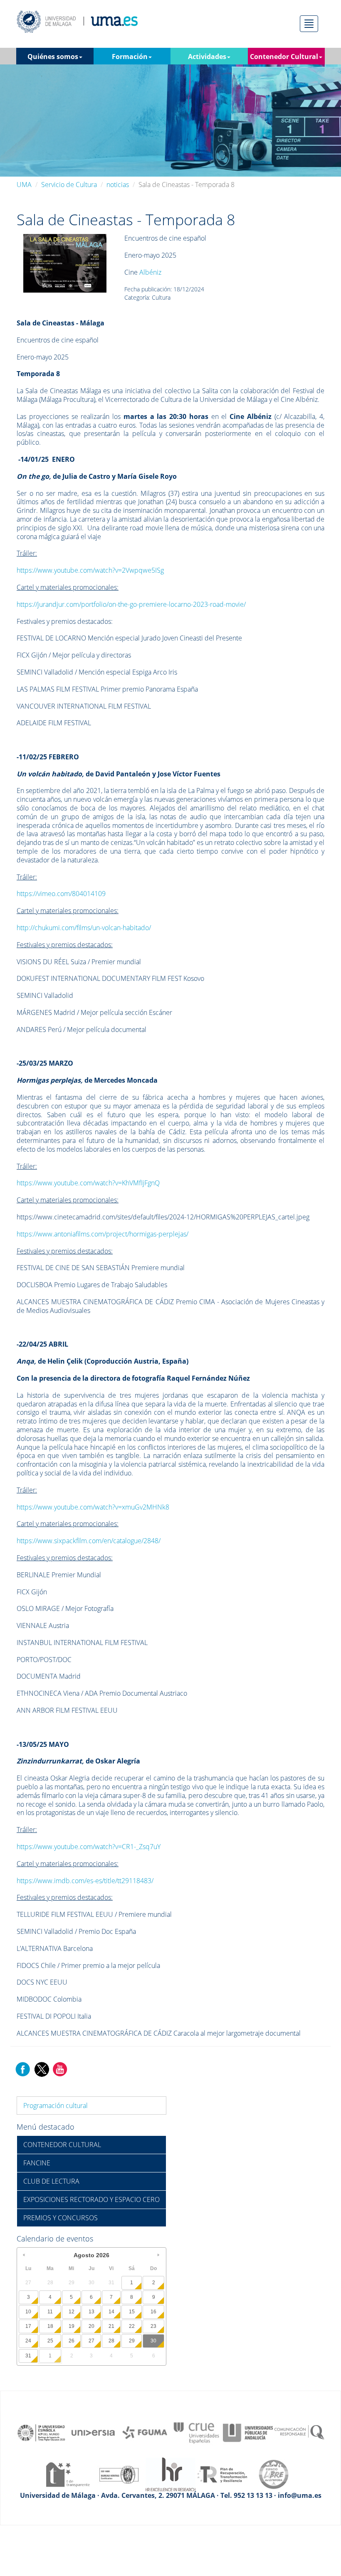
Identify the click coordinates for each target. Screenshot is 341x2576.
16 (153, 2312)
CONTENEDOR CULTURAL (62, 2145)
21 (111, 2326)
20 (91, 2326)
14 (111, 2312)
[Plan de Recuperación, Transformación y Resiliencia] (222, 2474)
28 (111, 2341)
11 (50, 2312)
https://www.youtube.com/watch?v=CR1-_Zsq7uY (89, 1847)
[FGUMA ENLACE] (145, 2432)
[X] (41, 2069)
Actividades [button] (207, 57)
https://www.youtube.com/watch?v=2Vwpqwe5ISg (90, 570)
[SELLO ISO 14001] (119, 2474)
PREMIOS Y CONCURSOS (61, 2218)
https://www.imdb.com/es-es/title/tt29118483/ (85, 1881)
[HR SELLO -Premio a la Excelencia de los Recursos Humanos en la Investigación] (170, 2474)
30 (153, 2341)
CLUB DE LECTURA (51, 2181)
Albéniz (150, 272)
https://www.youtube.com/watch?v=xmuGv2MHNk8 (93, 1507)
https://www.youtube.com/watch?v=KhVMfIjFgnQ (88, 1183)
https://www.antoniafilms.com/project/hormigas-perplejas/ (103, 1234)
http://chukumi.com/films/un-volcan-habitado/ (84, 928)
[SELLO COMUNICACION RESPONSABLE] (299, 2432)
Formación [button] (130, 57)
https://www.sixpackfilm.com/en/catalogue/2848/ (89, 1541)
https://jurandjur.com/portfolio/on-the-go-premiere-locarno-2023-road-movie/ (131, 604)
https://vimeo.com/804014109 (61, 894)
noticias (118, 185)
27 (91, 2341)
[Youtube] (60, 2069)
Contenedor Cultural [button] (284, 57)
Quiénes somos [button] (53, 57)
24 (28, 2341)
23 (153, 2326)
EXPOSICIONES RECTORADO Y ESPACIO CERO (91, 2199)
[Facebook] (23, 2069)
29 (132, 2341)
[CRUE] (196, 2432)
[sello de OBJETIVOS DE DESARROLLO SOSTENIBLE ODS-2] (42, 2432)
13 (91, 2312)
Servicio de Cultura (69, 185)
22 (132, 2326)
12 (72, 2312)
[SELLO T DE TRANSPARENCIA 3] (67, 2474)
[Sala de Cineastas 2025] (65, 263)
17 (28, 2326)
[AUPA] (248, 2432)
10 (28, 2312)
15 (132, 2312)
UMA (24, 185)
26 (72, 2341)
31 (28, 2356)
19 (72, 2326)
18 (50, 2326)
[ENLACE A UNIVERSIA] (93, 2432)
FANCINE (37, 2163)
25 (50, 2341)
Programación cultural (56, 2106)
